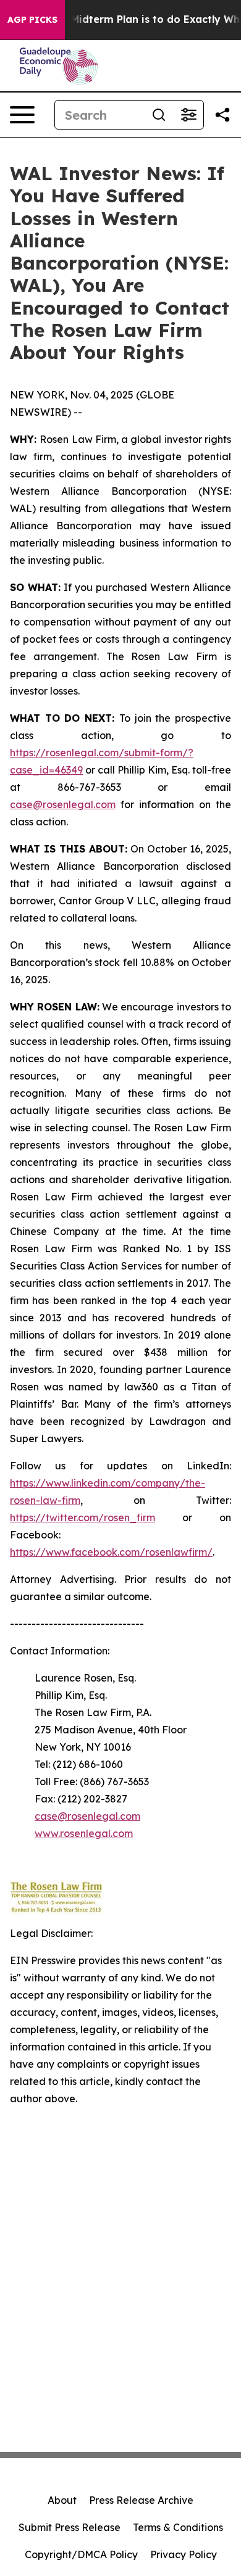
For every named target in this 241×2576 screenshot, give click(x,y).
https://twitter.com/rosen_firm (82, 1517)
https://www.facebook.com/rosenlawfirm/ (111, 1552)
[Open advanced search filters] (188, 115)
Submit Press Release (70, 2527)
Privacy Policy (184, 2554)
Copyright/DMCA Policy (81, 2554)
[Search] (159, 115)
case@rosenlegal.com (63, 804)
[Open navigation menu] (22, 115)
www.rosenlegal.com (84, 1833)
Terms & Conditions (178, 2527)
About (62, 2500)
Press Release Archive (141, 2500)
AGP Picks (32, 20)
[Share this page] (222, 115)
